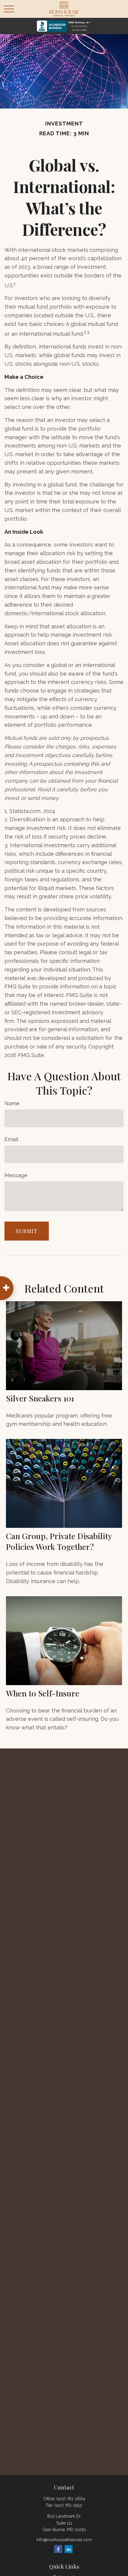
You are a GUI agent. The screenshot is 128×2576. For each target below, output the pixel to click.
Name (12, 1103)
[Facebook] (58, 2549)
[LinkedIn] (69, 2549)
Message (16, 1175)
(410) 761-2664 (71, 2499)
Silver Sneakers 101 (40, 1398)
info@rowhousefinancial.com (64, 2540)
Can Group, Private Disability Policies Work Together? (59, 1541)
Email (11, 1139)
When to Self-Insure (43, 1693)
